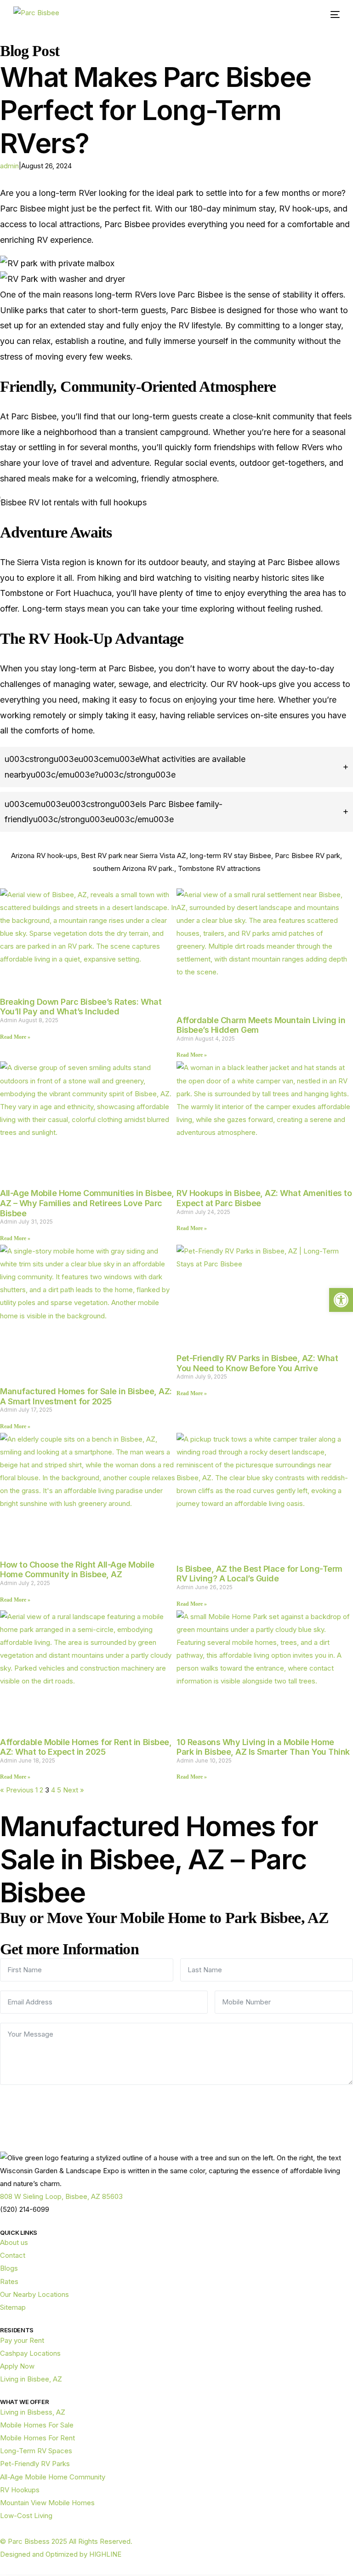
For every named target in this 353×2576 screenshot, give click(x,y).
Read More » (15, 1037)
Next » (74, 1790)
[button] (341, 1300)
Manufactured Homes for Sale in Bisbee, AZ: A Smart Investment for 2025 (86, 1396)
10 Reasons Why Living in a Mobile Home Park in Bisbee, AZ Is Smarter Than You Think (263, 1747)
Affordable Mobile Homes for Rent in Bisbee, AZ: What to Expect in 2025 (86, 1747)
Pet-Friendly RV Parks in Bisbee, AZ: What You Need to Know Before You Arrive (257, 1363)
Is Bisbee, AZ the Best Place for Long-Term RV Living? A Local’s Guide (259, 1574)
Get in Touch (176, 2105)
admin (9, 166)
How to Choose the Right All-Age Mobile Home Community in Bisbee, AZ (77, 1570)
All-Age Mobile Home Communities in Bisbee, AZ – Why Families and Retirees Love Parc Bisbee (87, 1203)
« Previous (17, 1790)
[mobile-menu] (332, 14)
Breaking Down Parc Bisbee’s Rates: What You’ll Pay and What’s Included (81, 1007)
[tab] (176, 767)
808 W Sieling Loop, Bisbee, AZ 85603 (61, 2196)
